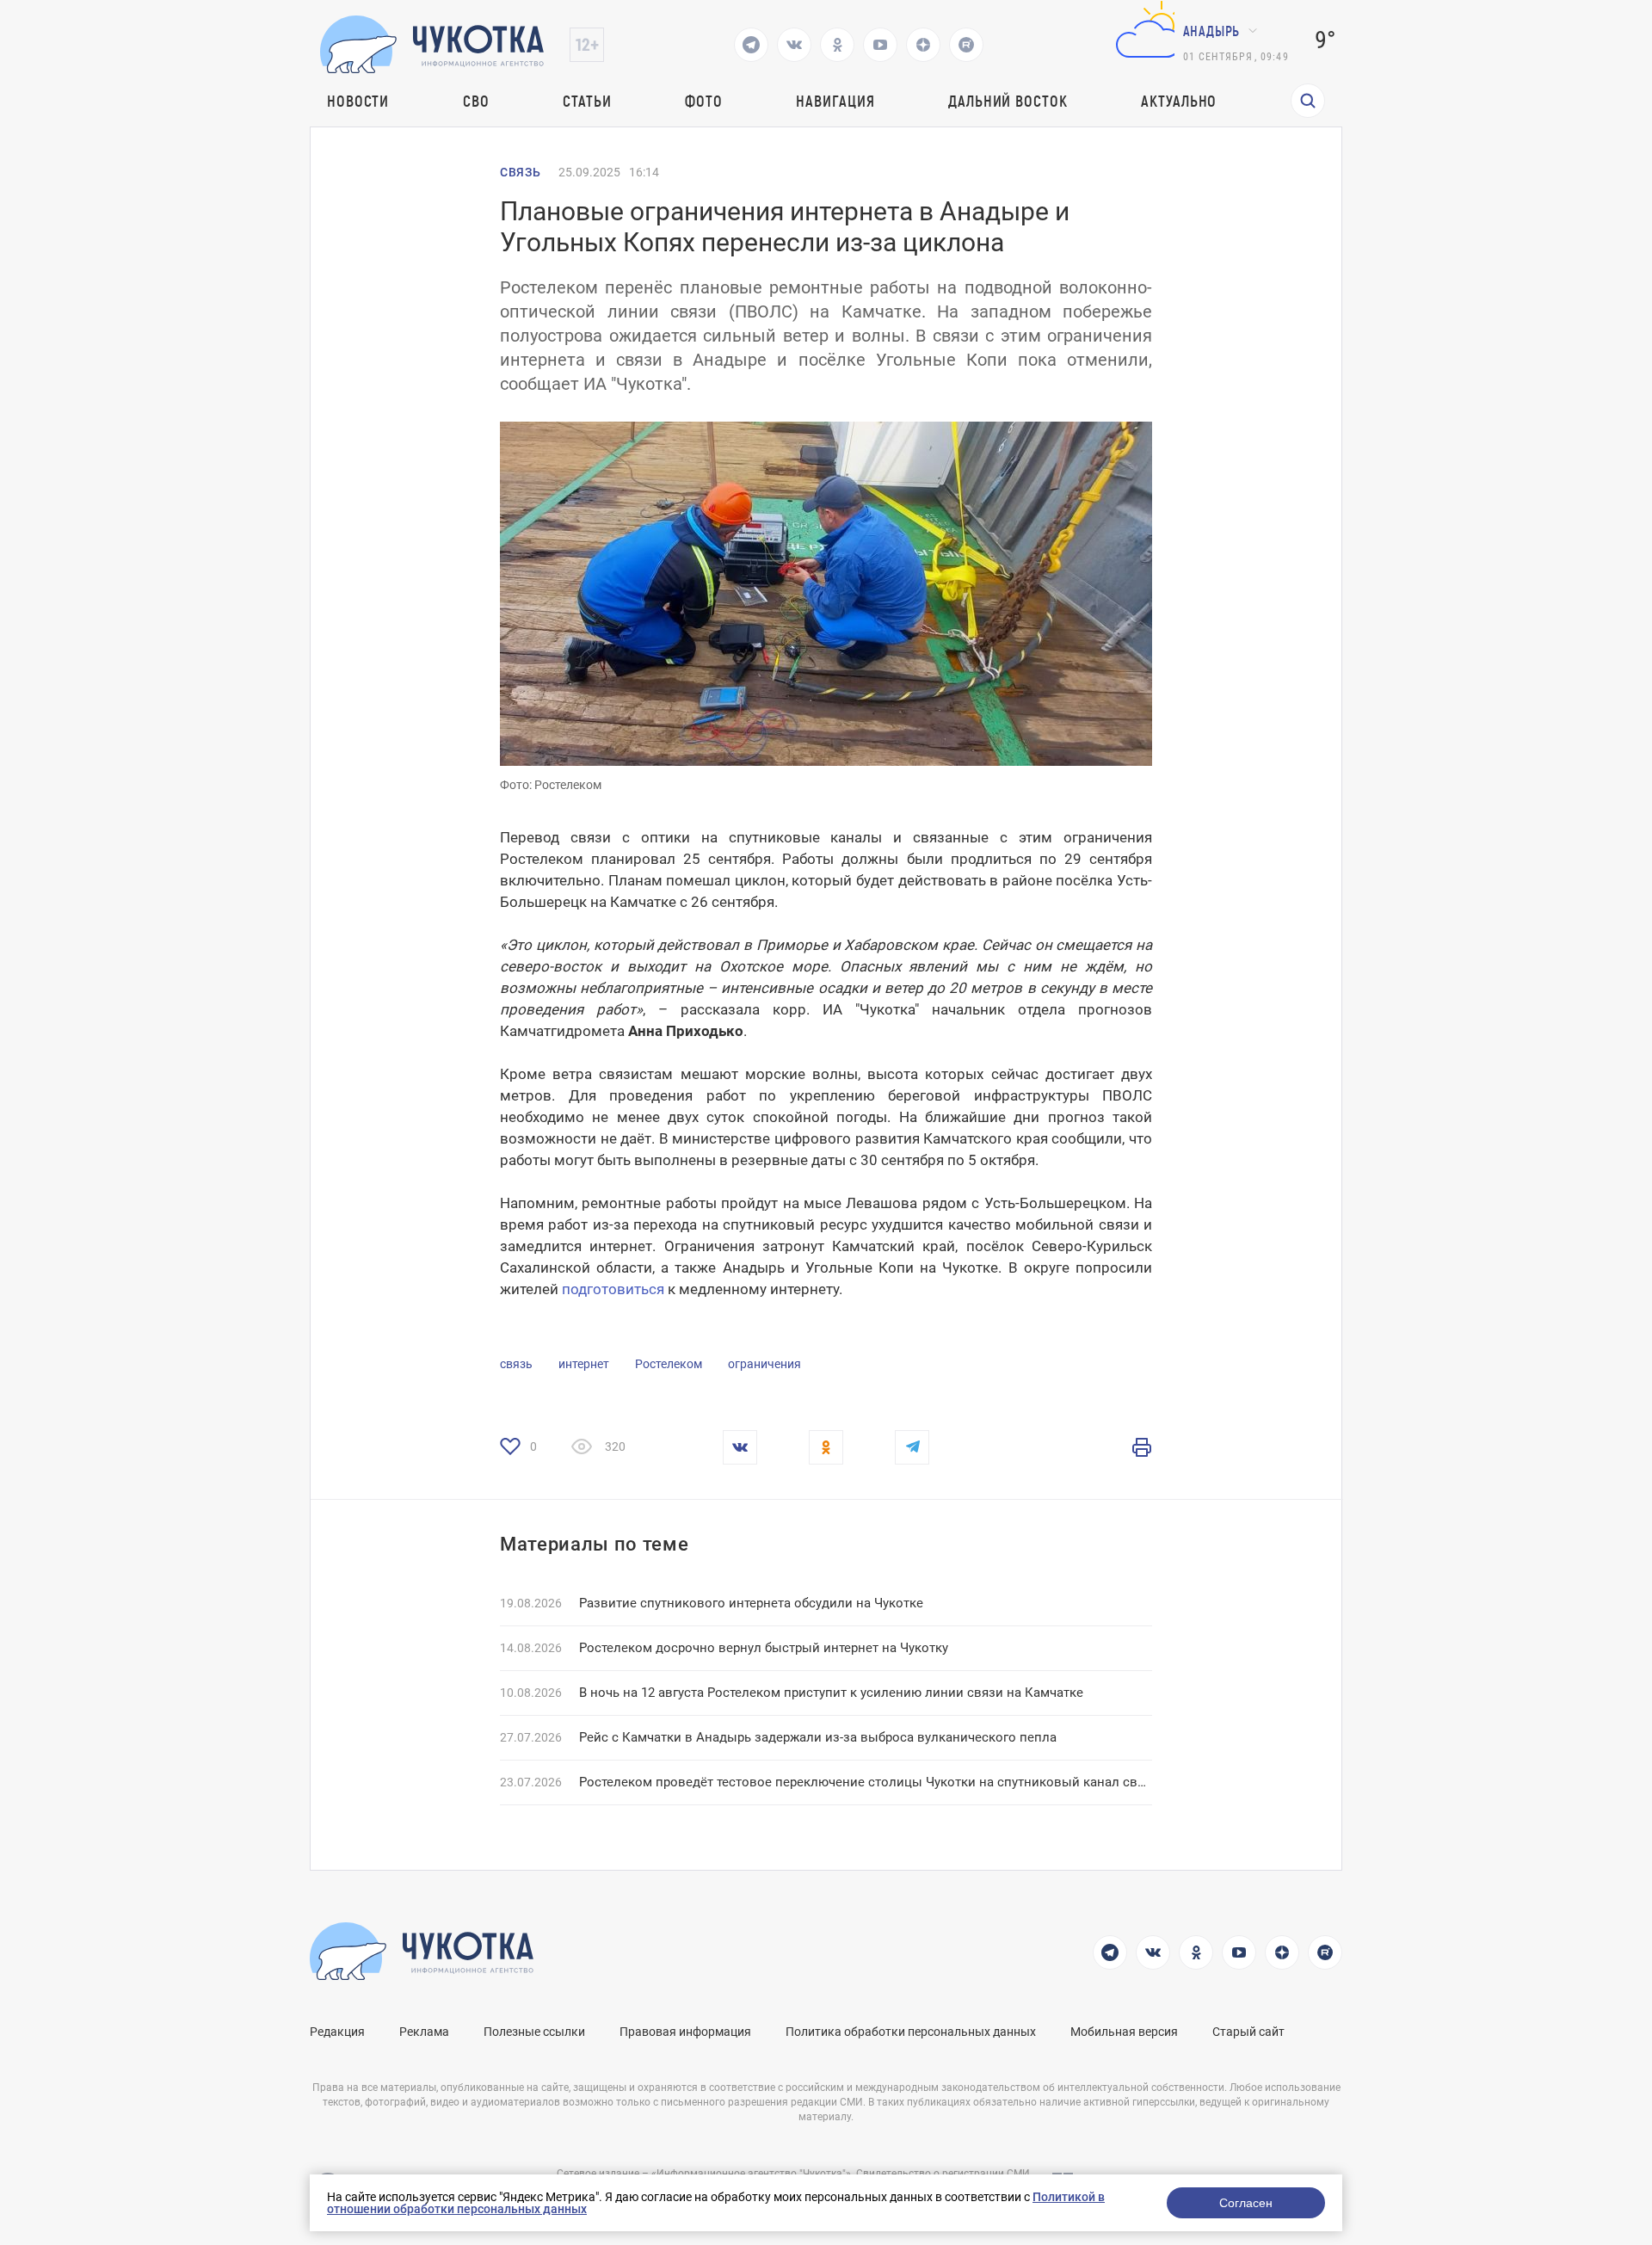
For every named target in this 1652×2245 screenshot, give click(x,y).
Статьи (587, 101)
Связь (521, 172)
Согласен (1246, 2203)
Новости (358, 101)
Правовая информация (685, 2032)
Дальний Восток (1008, 101)
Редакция (337, 2032)
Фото (704, 101)
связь (516, 1364)
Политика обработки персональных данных (911, 2032)
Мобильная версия (1124, 2032)
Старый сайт (1248, 2032)
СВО (476, 101)
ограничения (764, 1364)
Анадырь (1212, 31)
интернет (584, 1364)
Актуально (1179, 101)
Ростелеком (669, 1364)
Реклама (424, 2032)
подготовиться (613, 1289)
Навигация (835, 101)
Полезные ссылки (534, 2032)
